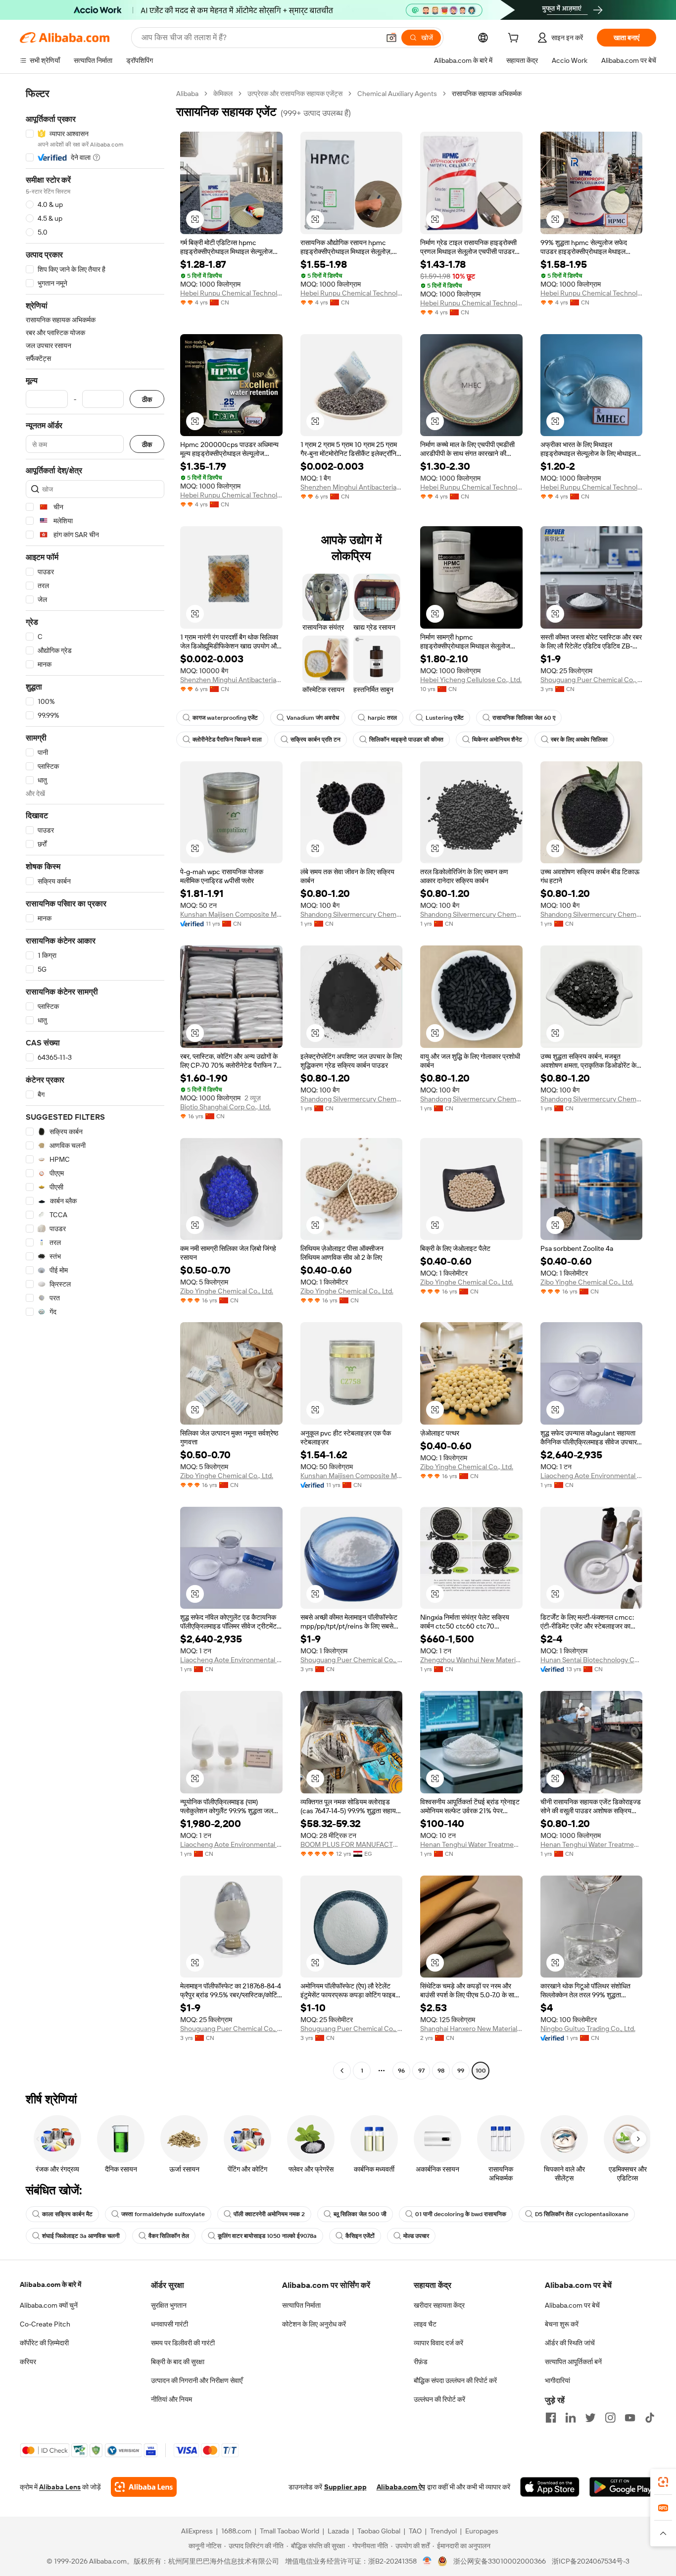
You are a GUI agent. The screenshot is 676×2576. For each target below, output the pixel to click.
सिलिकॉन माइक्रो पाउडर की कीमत (406, 740)
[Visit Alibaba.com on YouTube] (630, 2418)
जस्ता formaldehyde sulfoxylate (163, 2214)
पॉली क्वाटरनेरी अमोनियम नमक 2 (269, 2214)
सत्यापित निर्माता (301, 2305)
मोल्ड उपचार (416, 2236)
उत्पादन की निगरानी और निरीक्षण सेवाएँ (197, 2380)
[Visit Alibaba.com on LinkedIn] (571, 2418)
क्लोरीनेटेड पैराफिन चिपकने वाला (227, 740)
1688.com (236, 2531)
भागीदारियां (557, 2380)
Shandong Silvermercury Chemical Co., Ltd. (352, 914)
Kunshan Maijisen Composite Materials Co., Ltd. (231, 914)
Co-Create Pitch (45, 2324)
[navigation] (95, 1083)
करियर (28, 2362)
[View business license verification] (427, 2561)
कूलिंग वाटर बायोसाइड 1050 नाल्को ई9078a (267, 2236)
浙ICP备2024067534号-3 (591, 2561)
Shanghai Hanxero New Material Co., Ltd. (471, 2029)
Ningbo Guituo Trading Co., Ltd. (588, 2029)
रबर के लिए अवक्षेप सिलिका (579, 740)
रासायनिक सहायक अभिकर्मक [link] (487, 94)
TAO (415, 2531)
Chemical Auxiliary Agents (397, 94)
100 (481, 2071)
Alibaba (187, 94)
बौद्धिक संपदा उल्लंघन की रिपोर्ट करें (455, 2380)
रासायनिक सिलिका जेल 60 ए (524, 718)
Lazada (338, 2531)
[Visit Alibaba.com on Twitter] (590, 2418)
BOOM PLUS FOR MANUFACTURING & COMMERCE (352, 1844)
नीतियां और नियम (171, 2399)
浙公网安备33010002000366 (500, 2561)
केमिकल (223, 94)
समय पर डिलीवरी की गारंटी (183, 2343)
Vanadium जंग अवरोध (313, 718)
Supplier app (345, 2487)
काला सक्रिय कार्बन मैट (67, 2214)
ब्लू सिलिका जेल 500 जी (360, 2214)
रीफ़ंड (421, 2362)
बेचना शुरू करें (562, 2324)
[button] (391, 38)
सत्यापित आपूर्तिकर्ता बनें (573, 2362)
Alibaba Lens (60, 2487)
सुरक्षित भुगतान (169, 2305)
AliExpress (197, 2531)
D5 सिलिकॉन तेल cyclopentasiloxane (582, 2214)
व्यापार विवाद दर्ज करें (438, 2343)
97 (421, 2071)
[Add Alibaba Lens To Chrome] (144, 2487)
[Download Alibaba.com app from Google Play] (623, 2487)
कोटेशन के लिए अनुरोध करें (314, 2324)
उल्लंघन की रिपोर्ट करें (439, 2399)
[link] (663, 2482)
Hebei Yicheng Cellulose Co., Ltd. (471, 680)
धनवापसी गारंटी (169, 2324)
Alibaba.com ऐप (401, 2487)
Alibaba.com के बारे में (50, 2284)
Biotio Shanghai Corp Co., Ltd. (225, 1107)
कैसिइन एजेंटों (360, 2236)
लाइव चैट (425, 2324)
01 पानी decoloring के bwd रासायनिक (461, 2214)
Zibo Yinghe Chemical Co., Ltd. (227, 1291)
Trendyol (443, 2531)
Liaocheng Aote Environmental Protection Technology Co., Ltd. (592, 1476)
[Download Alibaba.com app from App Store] (550, 2487)
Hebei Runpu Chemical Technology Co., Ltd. (231, 293)
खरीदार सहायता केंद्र (439, 2305)
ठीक (147, 399)
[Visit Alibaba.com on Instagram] (610, 2418)
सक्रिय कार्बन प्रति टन (315, 740)
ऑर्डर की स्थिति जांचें (570, 2343)
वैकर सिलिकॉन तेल (169, 2236)
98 (441, 2071)
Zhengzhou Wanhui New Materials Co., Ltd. (471, 1660)
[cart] (515, 39)
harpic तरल (382, 718)
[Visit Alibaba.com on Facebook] (551, 2418)
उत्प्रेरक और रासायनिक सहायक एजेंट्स (295, 94)
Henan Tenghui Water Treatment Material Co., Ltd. (471, 1844)
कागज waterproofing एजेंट (225, 718)
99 (461, 2071)
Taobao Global (379, 2531)
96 (401, 2071)
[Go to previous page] (342, 2071)
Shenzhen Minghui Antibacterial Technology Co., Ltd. (352, 487)
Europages (482, 2531)
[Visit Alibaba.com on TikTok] (650, 2418)
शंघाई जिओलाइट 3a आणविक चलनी (81, 2236)
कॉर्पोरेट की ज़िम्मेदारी (44, 2343)
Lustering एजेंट (445, 718)
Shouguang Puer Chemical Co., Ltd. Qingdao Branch (592, 680)
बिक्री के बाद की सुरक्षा (178, 2362)
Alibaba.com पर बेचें (572, 2305)
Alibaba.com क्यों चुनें (49, 2305)
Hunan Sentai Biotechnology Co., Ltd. (592, 1660)
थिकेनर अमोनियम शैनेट (497, 740)
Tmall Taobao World (290, 2531)
